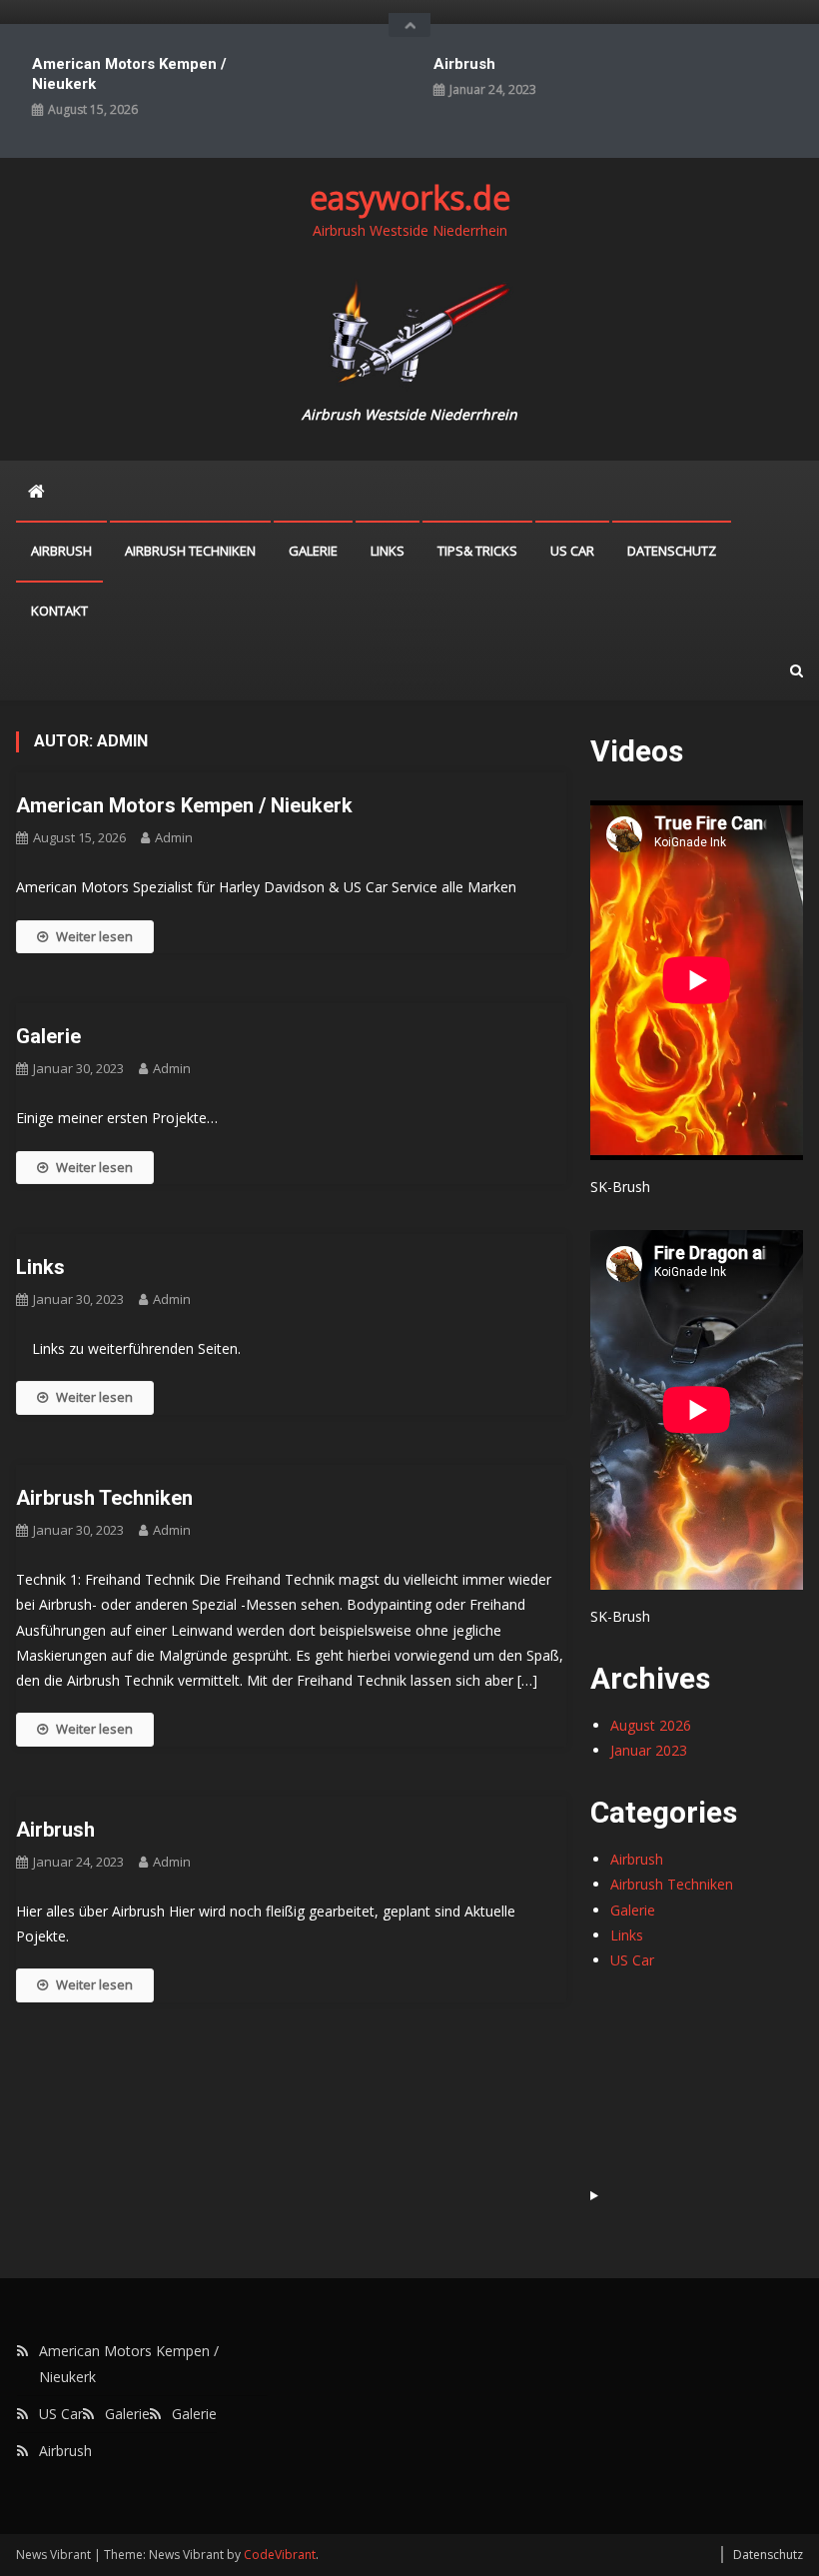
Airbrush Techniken (190, 551)
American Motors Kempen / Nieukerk (129, 74)
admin (174, 837)
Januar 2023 (649, 1750)
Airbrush (464, 64)
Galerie (313, 551)
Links (388, 551)
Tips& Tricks (477, 551)
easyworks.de (410, 197)
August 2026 (651, 1725)
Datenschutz (672, 551)
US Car (572, 551)
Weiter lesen (94, 936)
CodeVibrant (280, 2555)
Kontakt (59, 611)
